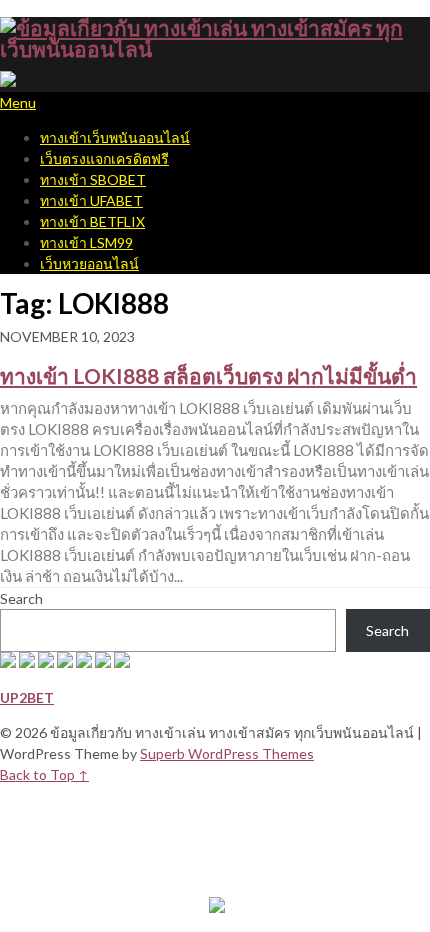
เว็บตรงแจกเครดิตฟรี (104, 158)
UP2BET (27, 697)
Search (21, 598)
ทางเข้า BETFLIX (92, 221)
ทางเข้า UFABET (91, 200)
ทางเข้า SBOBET (93, 179)
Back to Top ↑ (44, 774)
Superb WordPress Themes (227, 753)
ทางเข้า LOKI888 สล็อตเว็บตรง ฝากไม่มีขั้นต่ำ (208, 375)
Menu (18, 102)
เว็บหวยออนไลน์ (89, 263)
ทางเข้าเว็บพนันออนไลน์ (115, 137)
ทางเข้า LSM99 (86, 242)
